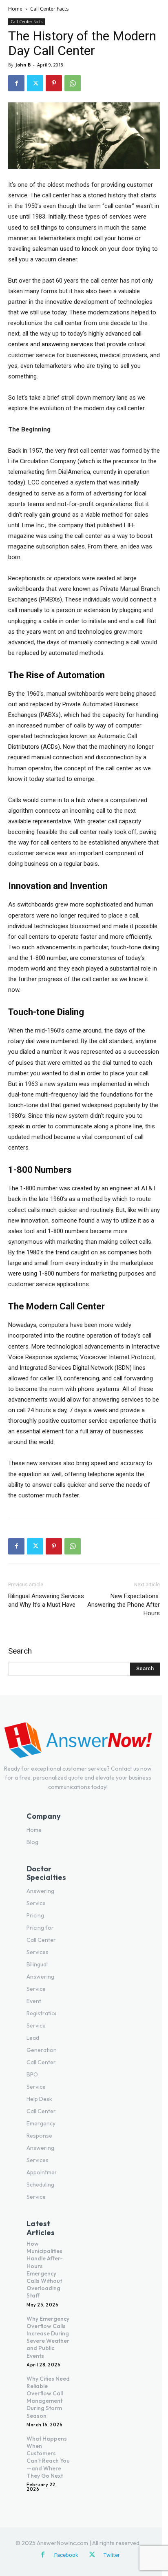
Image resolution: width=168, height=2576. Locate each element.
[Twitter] (35, 83)
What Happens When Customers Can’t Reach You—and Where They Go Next (48, 2457)
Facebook (66, 2555)
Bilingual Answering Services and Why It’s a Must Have (46, 1600)
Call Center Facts (49, 9)
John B (23, 65)
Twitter (112, 2555)
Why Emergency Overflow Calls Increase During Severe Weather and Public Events (48, 2337)
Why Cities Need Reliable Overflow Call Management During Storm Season (48, 2397)
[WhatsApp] (73, 83)
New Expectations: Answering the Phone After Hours (124, 1605)
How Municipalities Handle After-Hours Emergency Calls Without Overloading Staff (45, 2270)
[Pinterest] (54, 83)
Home (15, 9)
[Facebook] (16, 83)
